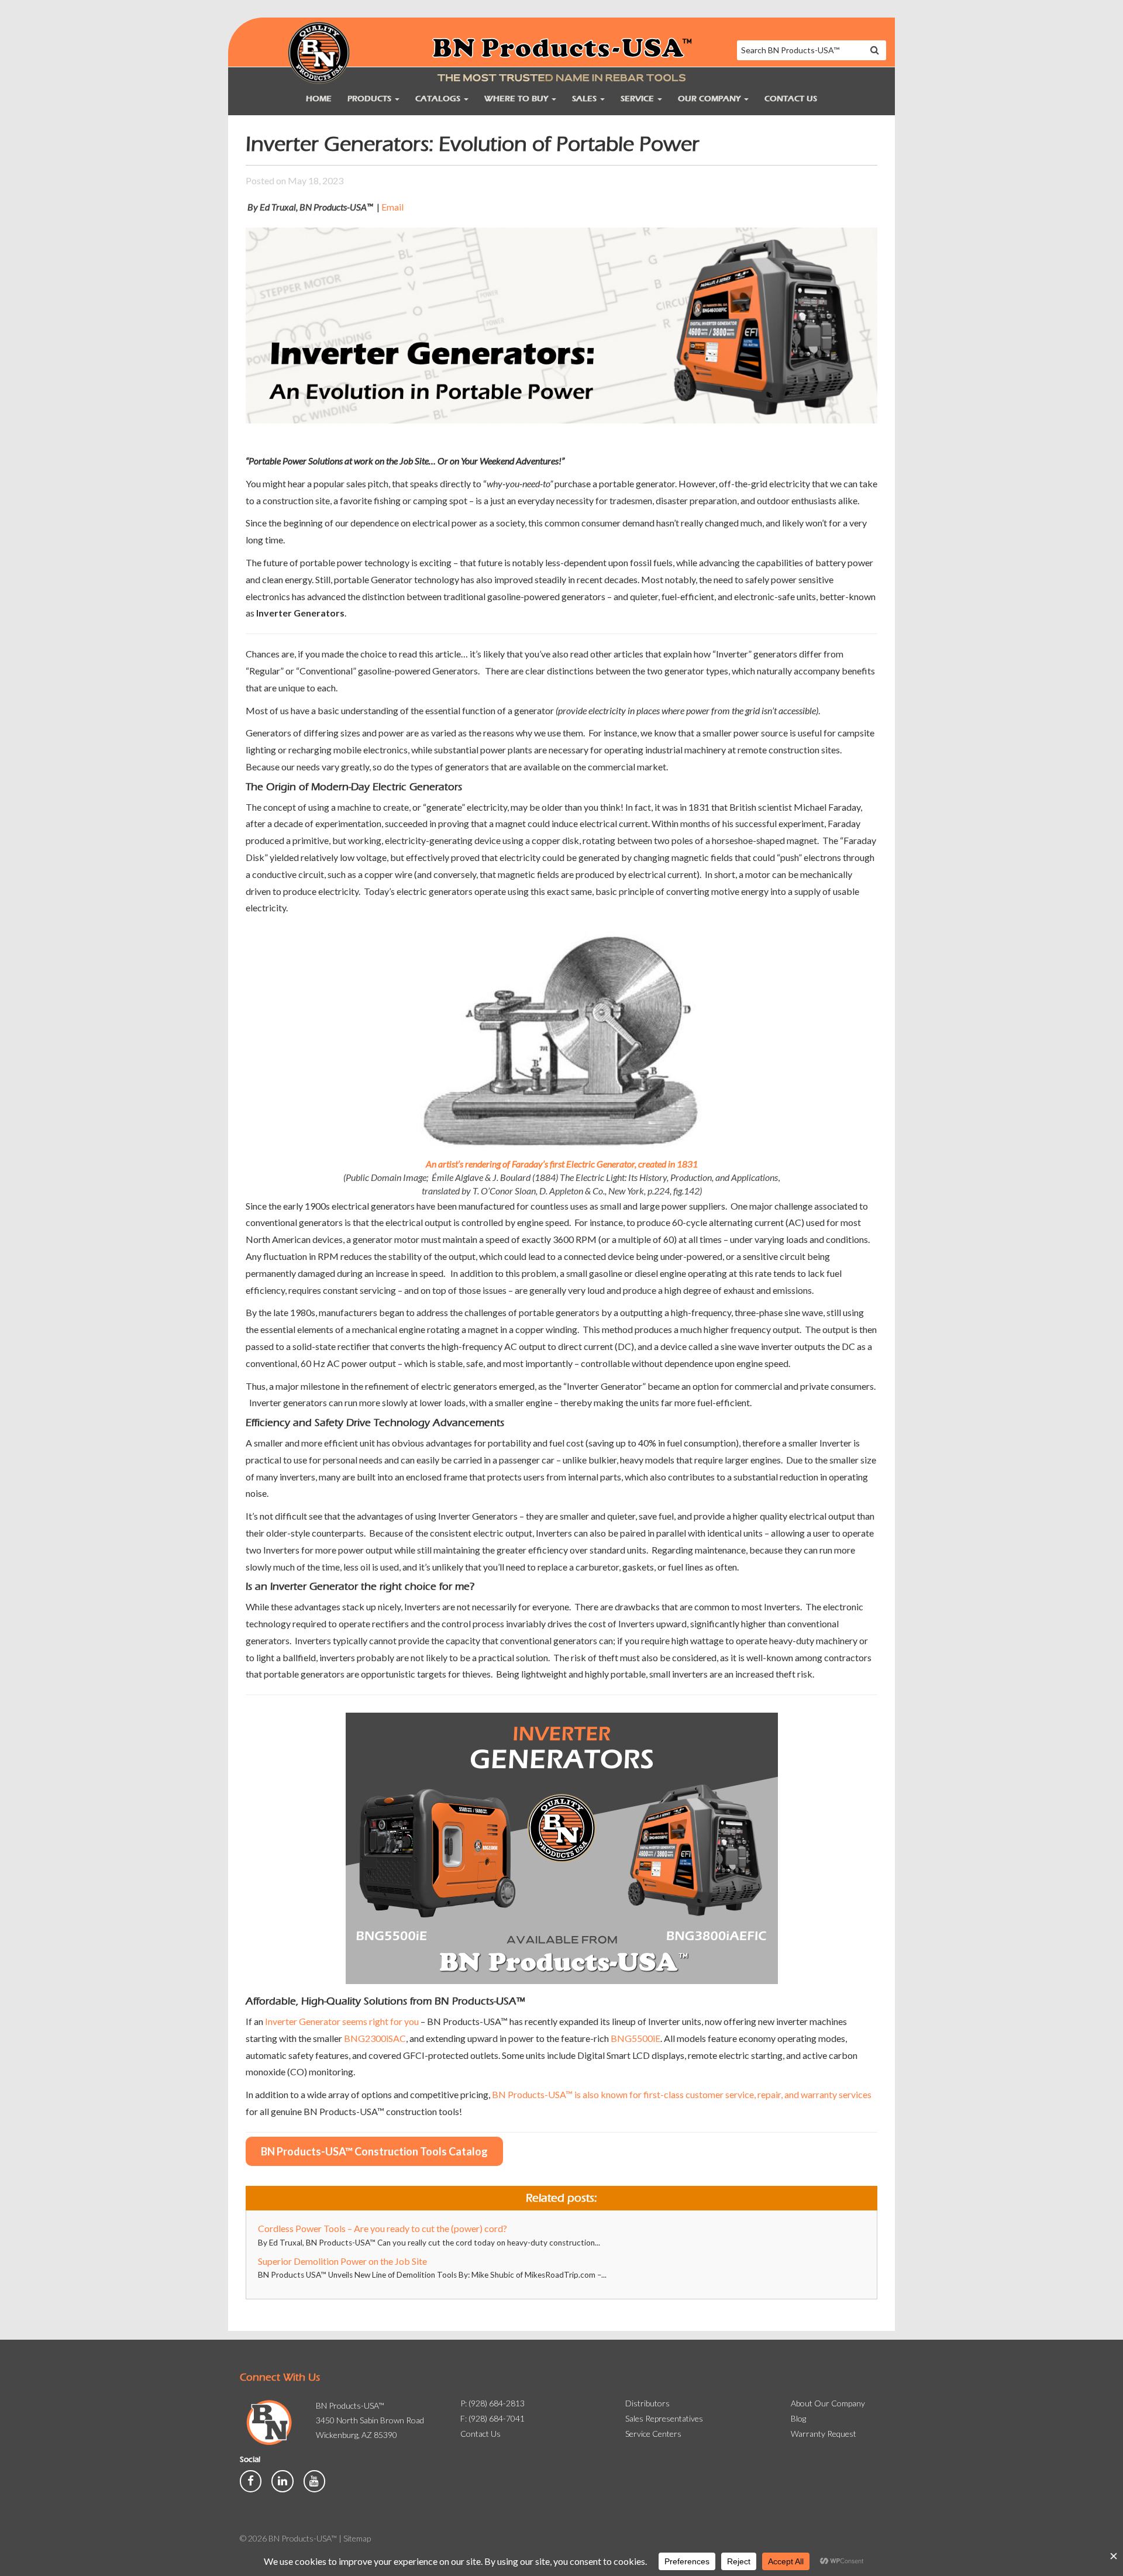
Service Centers (653, 2434)
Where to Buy (517, 99)
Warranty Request (824, 2434)
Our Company (710, 99)
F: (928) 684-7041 (492, 2418)
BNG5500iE (635, 2038)
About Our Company (828, 2403)
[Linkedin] (283, 2480)
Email (392, 207)
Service (638, 99)
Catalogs (439, 99)
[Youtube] (314, 2480)
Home (319, 99)
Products (371, 99)
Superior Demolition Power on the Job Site (342, 2261)
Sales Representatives (664, 2418)
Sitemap (357, 2538)
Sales (585, 99)
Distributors (647, 2403)
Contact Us (791, 99)
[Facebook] (252, 2480)
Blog (798, 2418)
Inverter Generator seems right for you (342, 2021)
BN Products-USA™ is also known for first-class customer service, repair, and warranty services (682, 2094)
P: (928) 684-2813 (492, 2403)
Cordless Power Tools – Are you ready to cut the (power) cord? (383, 2228)
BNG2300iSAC (375, 2038)
